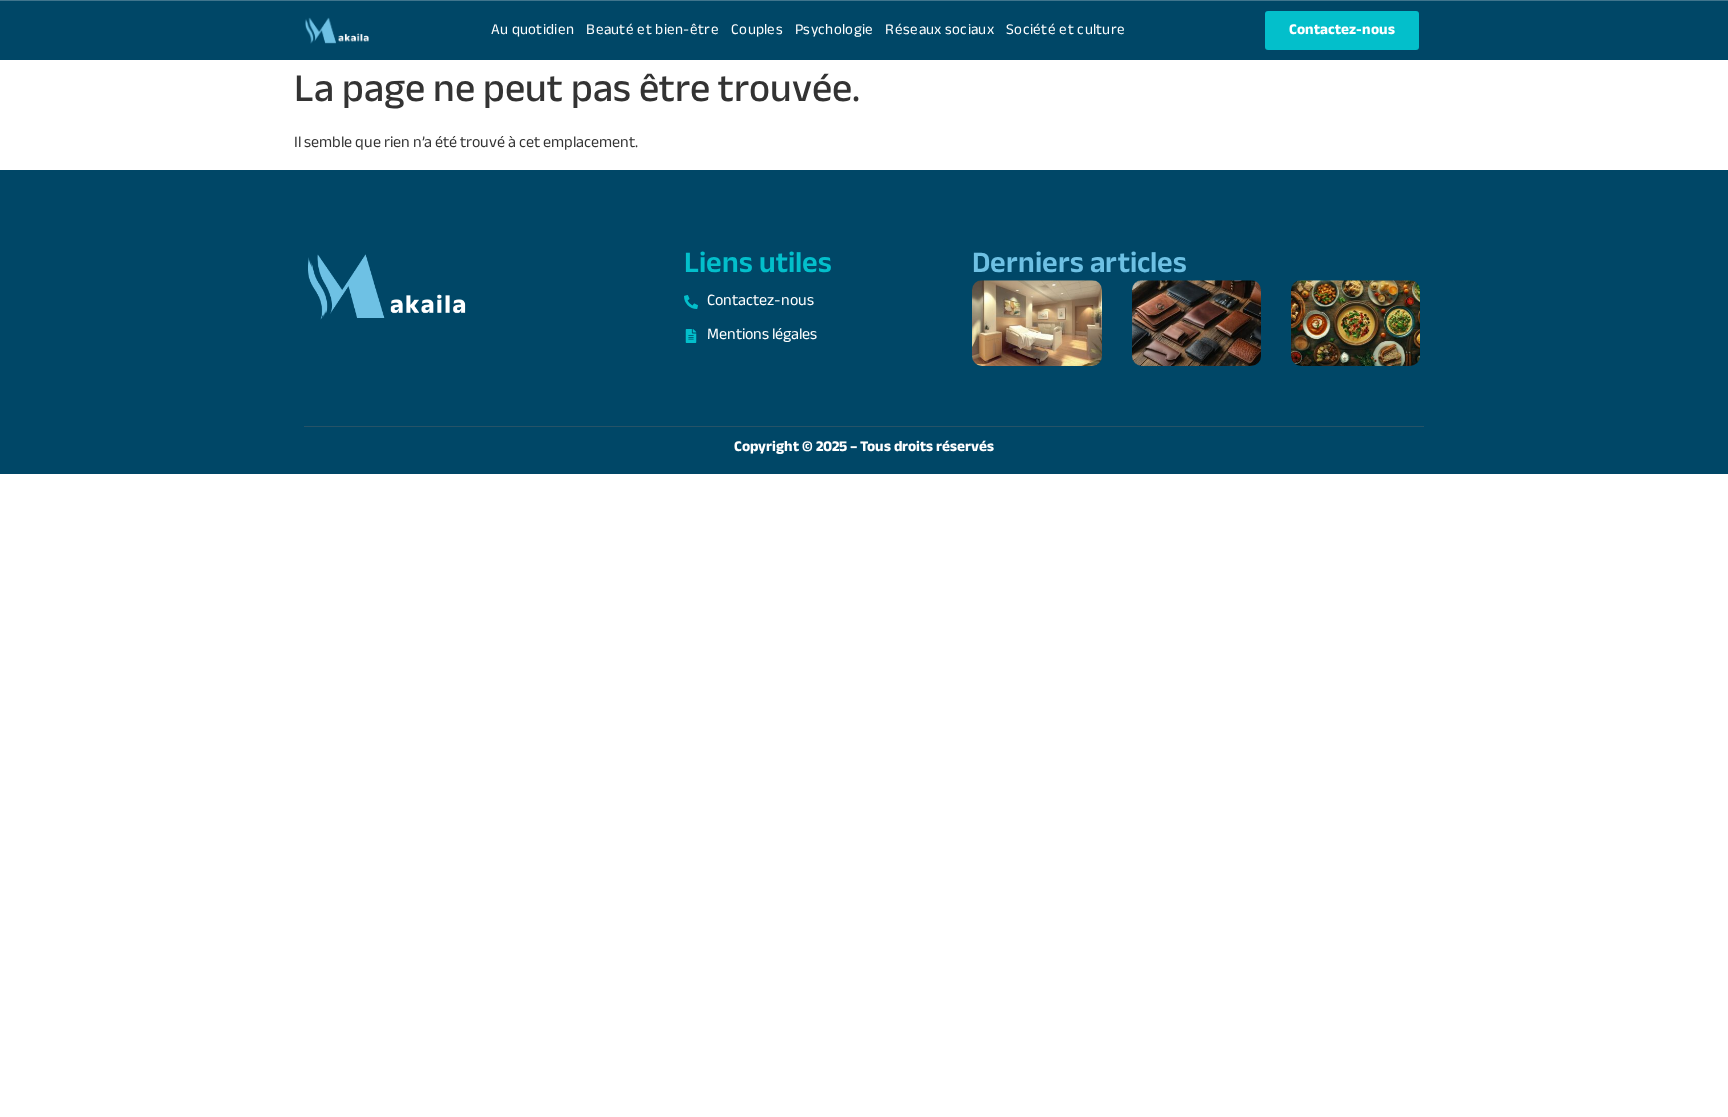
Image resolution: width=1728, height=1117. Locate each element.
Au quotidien (533, 30)
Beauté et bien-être (652, 30)
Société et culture (1065, 30)
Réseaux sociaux (939, 30)
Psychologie (834, 30)
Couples (757, 30)
